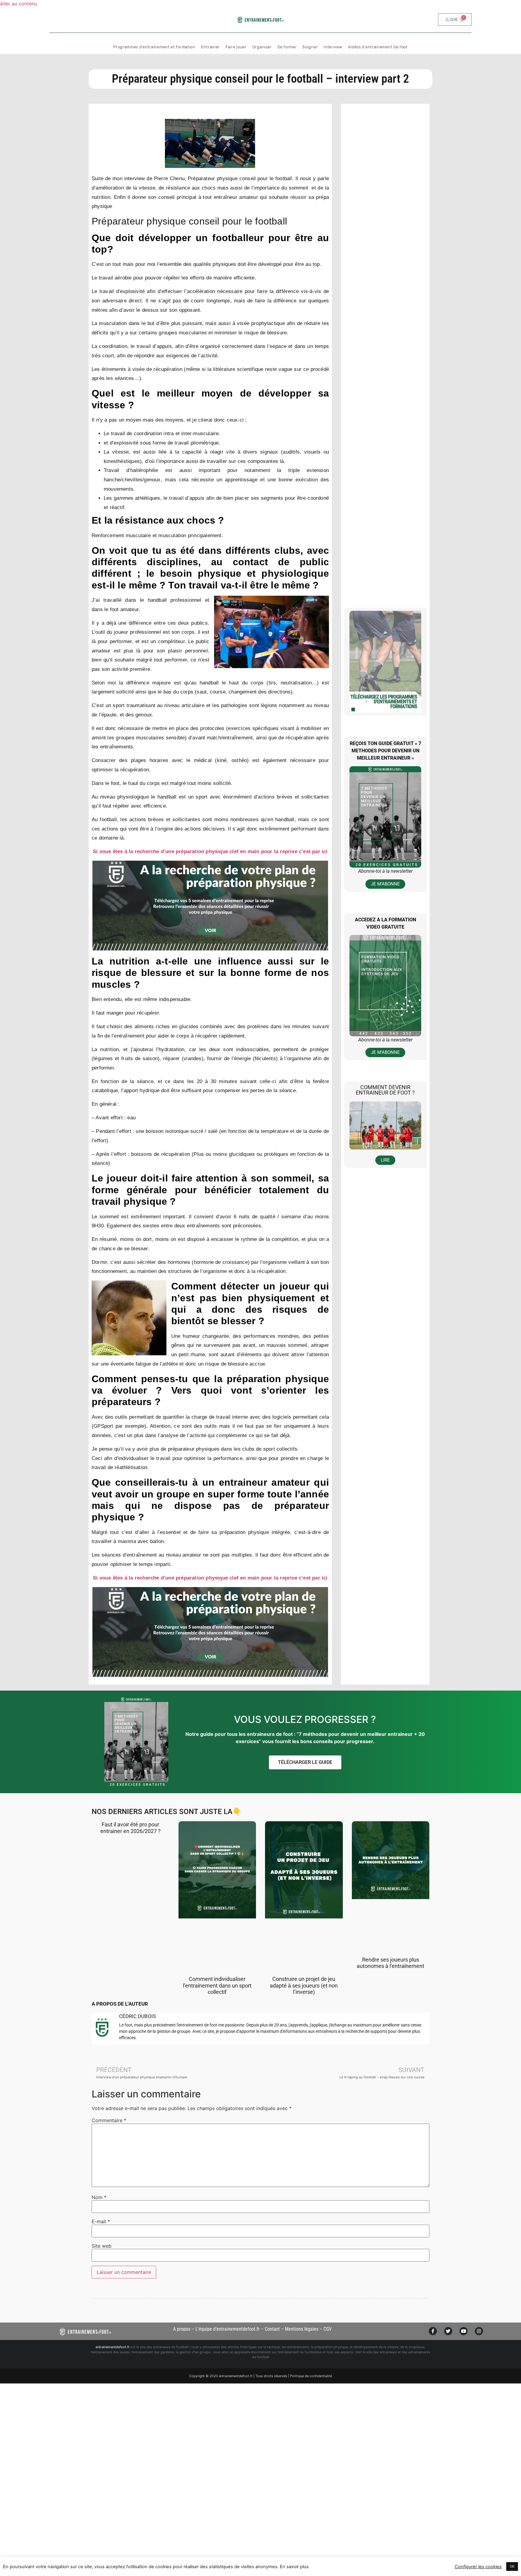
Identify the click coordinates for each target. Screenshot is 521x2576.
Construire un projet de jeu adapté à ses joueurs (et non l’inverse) (304, 1985)
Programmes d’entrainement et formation (154, 47)
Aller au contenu (19, 4)
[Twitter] (448, 2331)
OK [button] (512, 2566)
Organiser (262, 47)
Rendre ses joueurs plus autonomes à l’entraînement (390, 1963)
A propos (182, 2329)
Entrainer (210, 47)
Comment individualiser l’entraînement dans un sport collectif (217, 1985)
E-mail (101, 2221)
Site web (102, 2246)
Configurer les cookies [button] (478, 2567)
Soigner (310, 47)
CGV (328, 2329)
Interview (333, 47)
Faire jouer (236, 47)
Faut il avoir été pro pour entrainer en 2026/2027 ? (131, 1828)
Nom (99, 2197)
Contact (272, 2329)
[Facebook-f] (433, 2331)
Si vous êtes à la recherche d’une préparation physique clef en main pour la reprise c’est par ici (210, 851)
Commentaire (109, 2120)
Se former (287, 47)
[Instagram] (479, 2331)
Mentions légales (302, 2329)
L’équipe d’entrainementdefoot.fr (227, 2329)
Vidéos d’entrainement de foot (378, 47)
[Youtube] (464, 2331)
